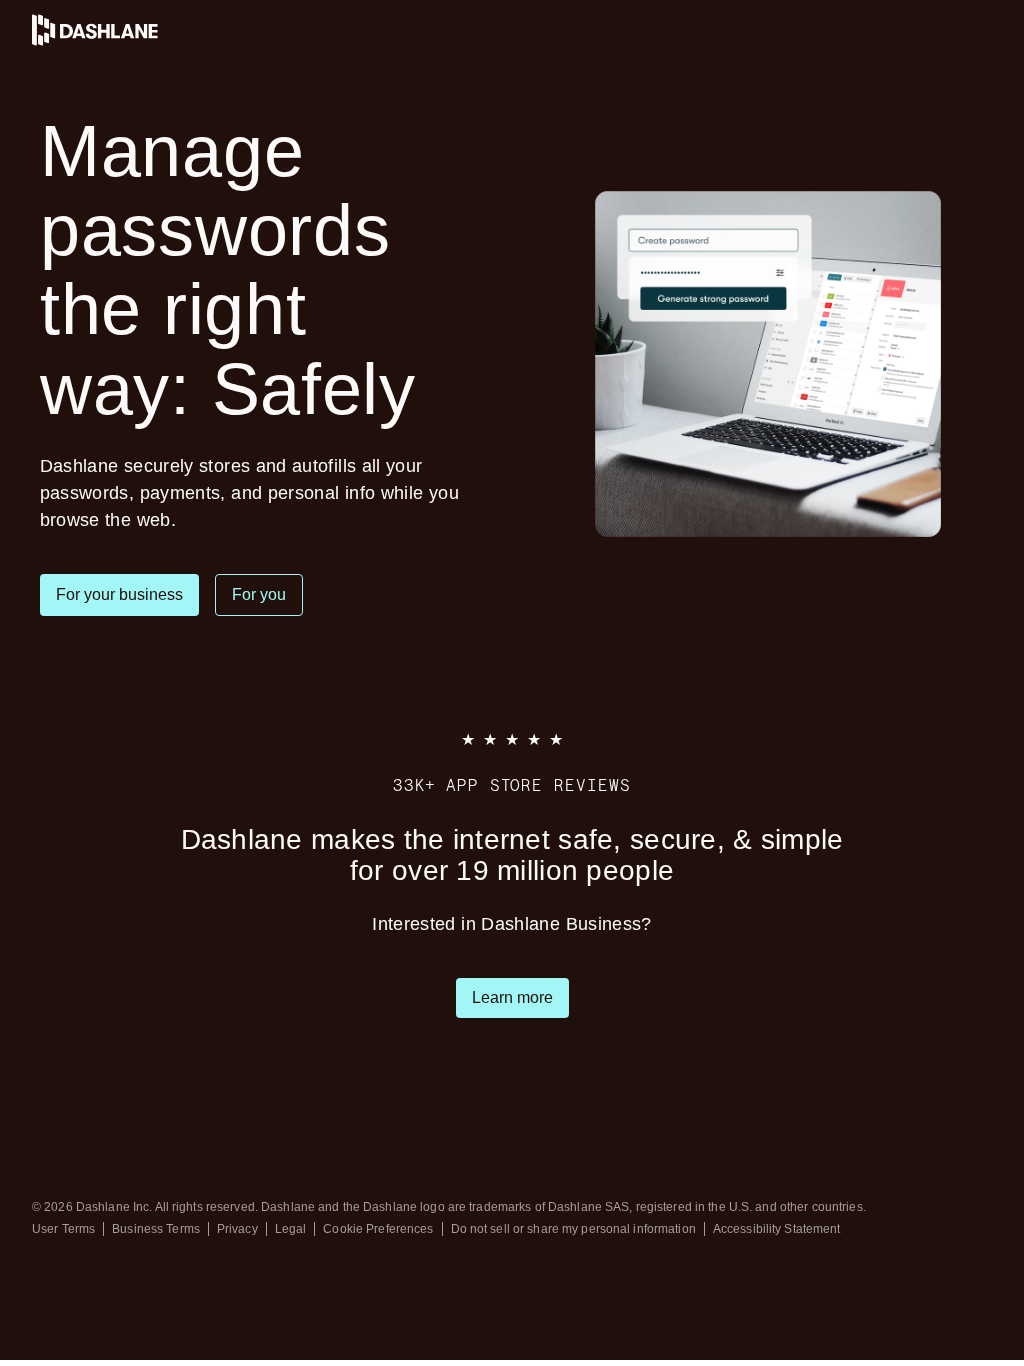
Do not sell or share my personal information (573, 1229)
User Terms (63, 1229)
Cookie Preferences (378, 1229)
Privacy (237, 1229)
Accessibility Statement (777, 1229)
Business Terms (156, 1229)
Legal (291, 1229)
